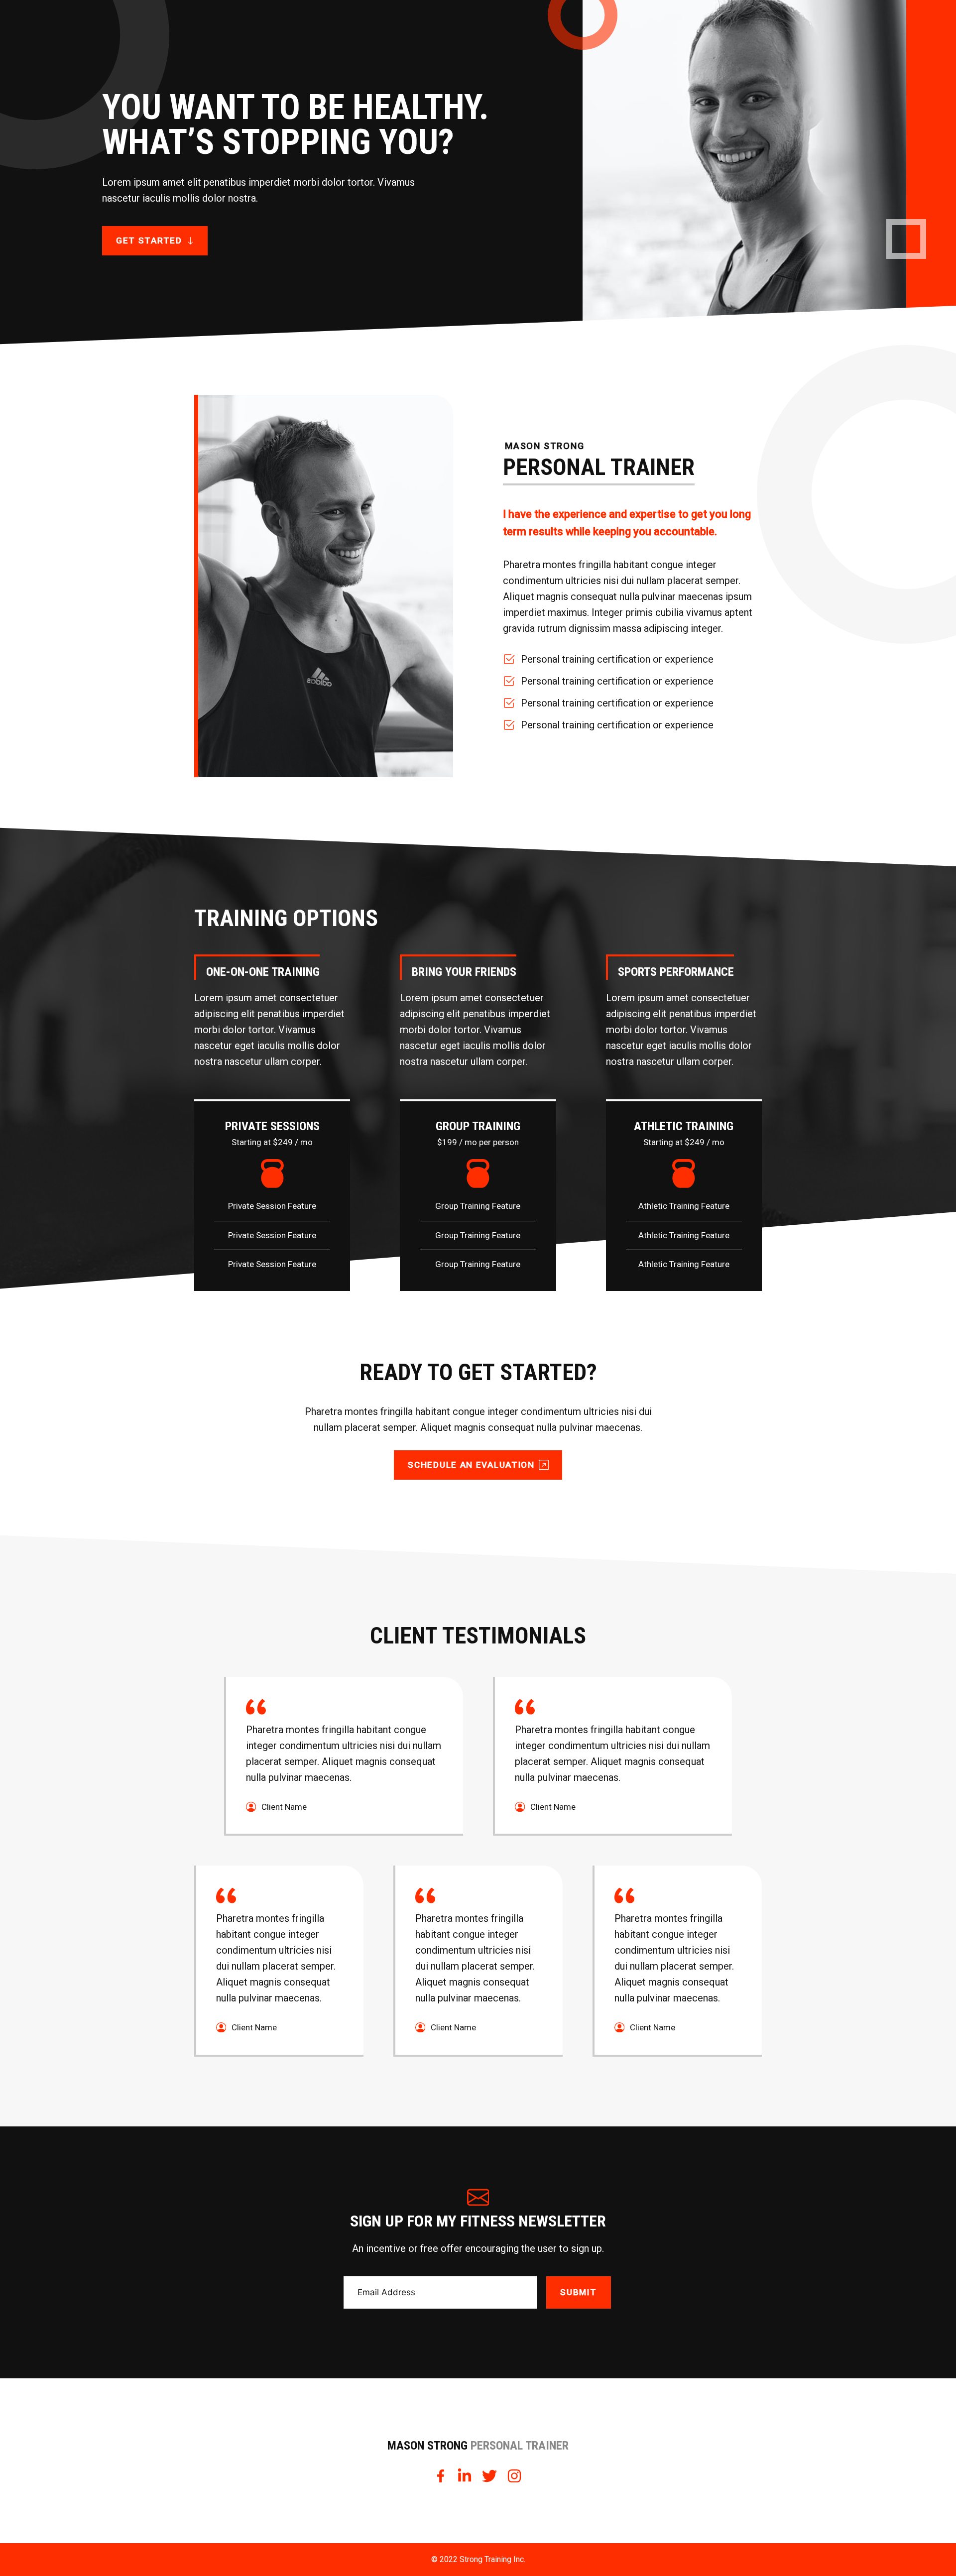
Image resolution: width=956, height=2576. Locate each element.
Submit (578, 2292)
